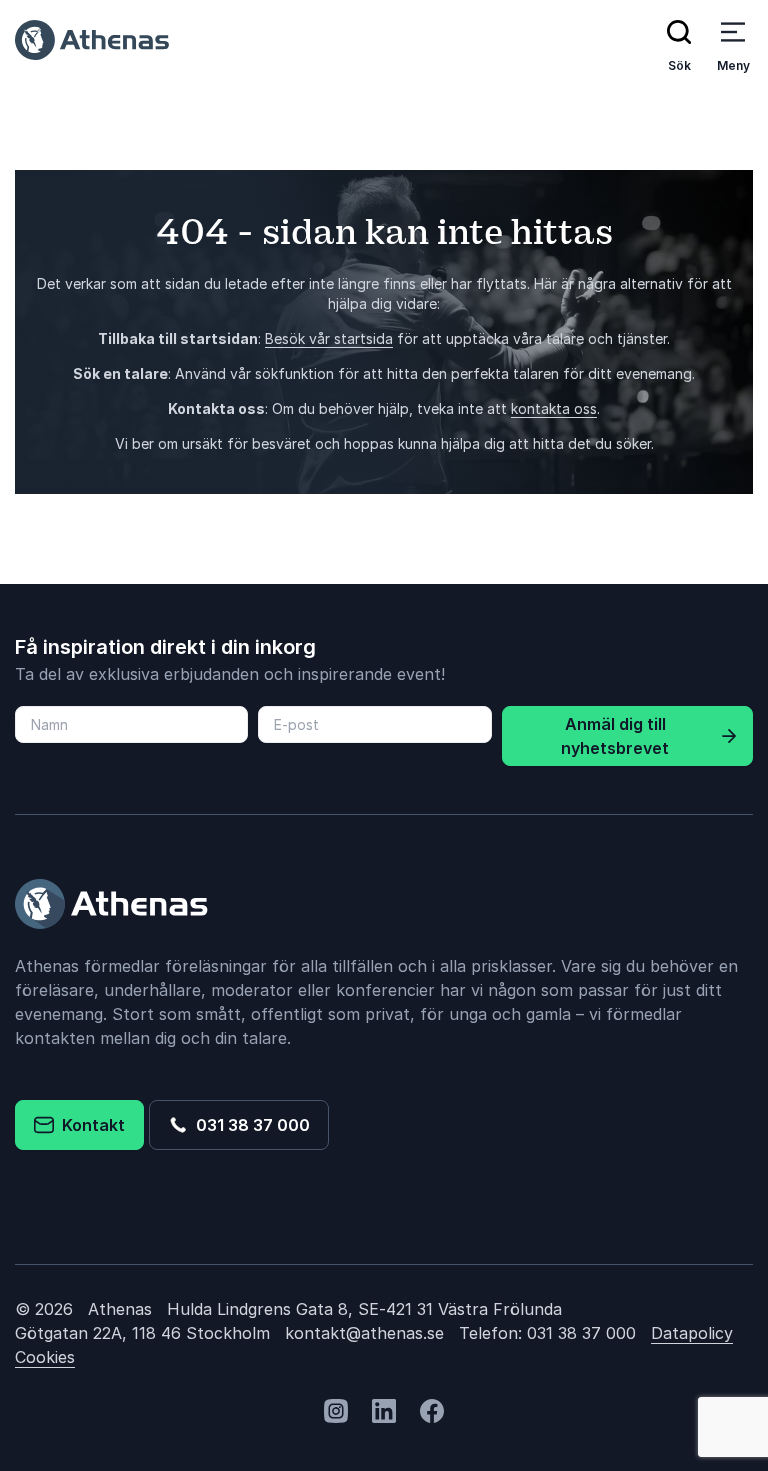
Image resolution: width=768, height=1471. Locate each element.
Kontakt (89, 1125)
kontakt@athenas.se (364, 1333)
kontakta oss (554, 408)
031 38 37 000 (249, 1125)
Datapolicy (692, 1333)
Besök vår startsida (329, 338)
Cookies (45, 1357)
